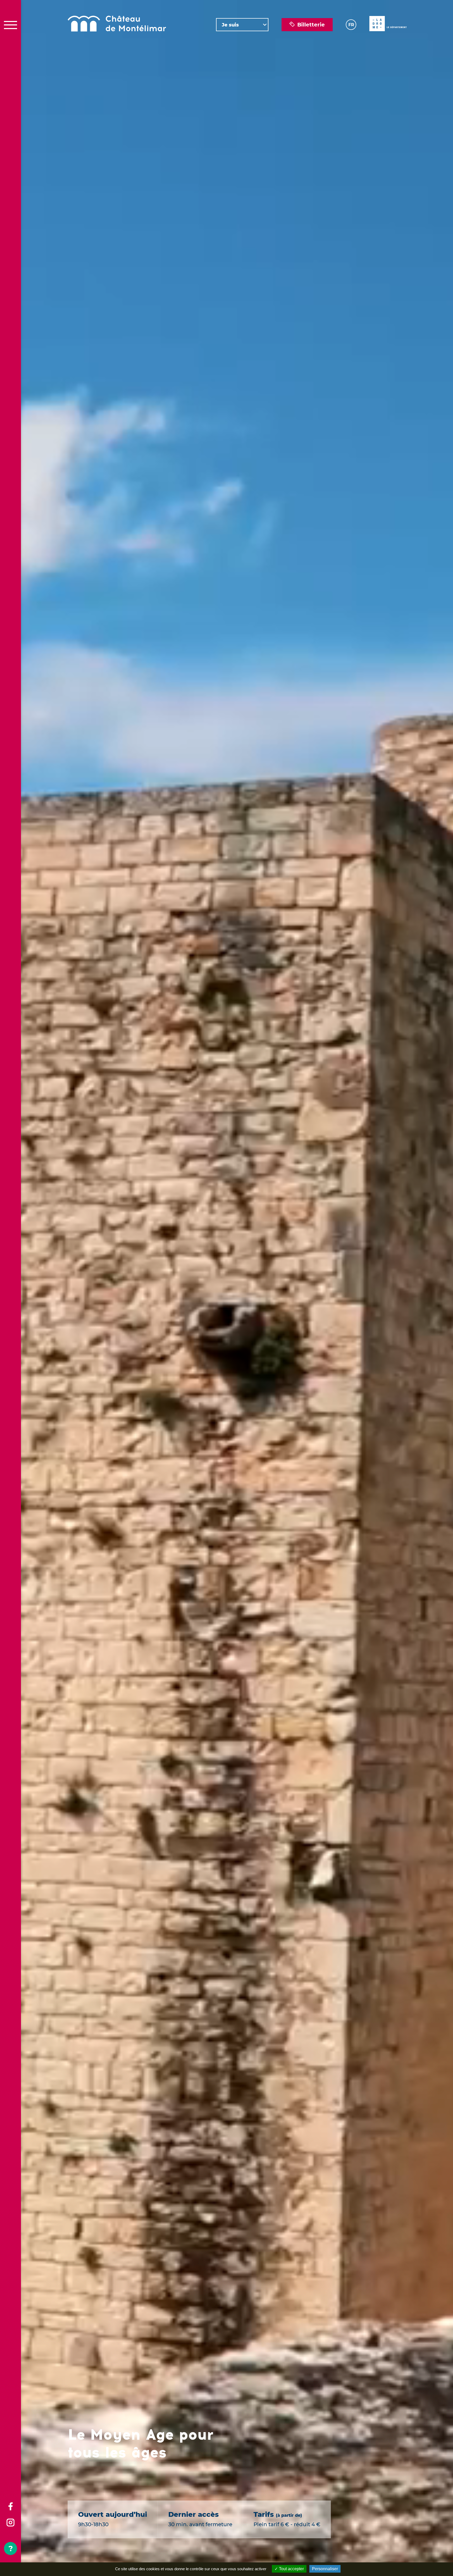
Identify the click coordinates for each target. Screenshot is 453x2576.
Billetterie (311, 25)
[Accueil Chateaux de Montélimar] (117, 25)
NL (351, 43)
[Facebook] (10, 2507)
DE (351, 37)
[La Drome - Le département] (388, 25)
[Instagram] (10, 2523)
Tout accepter (291, 2569)
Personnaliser (325, 2569)
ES (351, 49)
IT (350, 56)
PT (350, 62)
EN (351, 31)
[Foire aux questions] (10, 2548)
